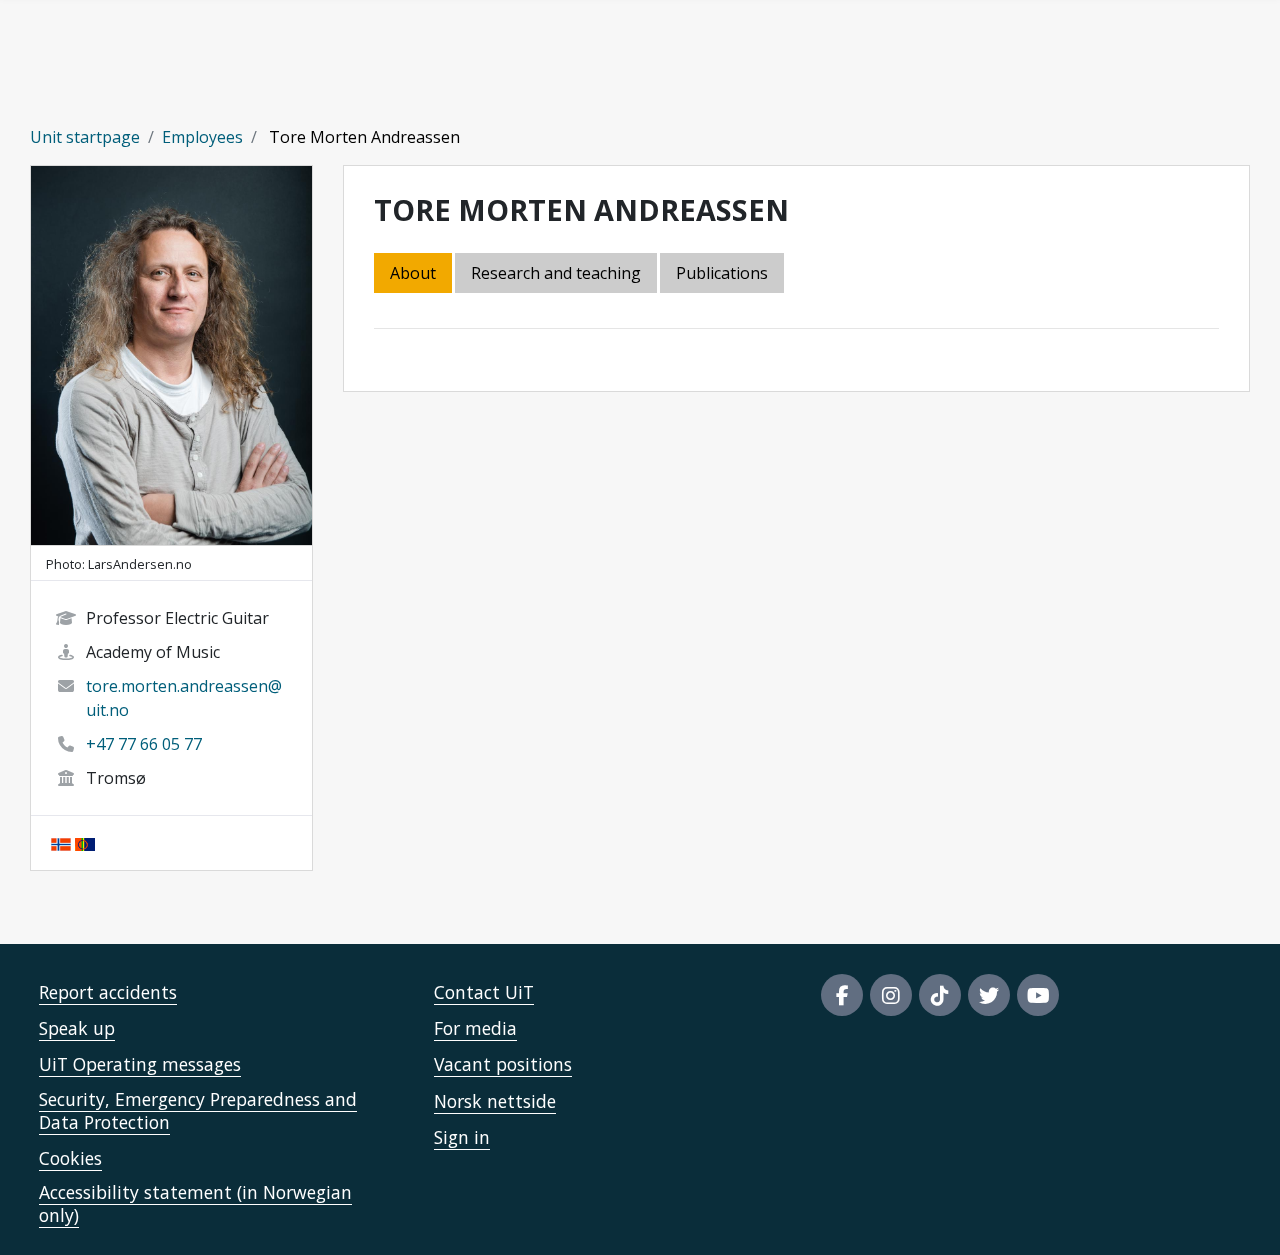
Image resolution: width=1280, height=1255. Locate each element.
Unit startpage (85, 137)
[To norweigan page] (61, 843)
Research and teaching (556, 273)
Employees (202, 137)
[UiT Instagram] (891, 995)
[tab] (723, 274)
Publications (722, 273)
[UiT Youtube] (1038, 995)
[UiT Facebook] (842, 995)
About (413, 273)
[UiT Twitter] (989, 995)
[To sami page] (85, 843)
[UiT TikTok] (940, 995)
